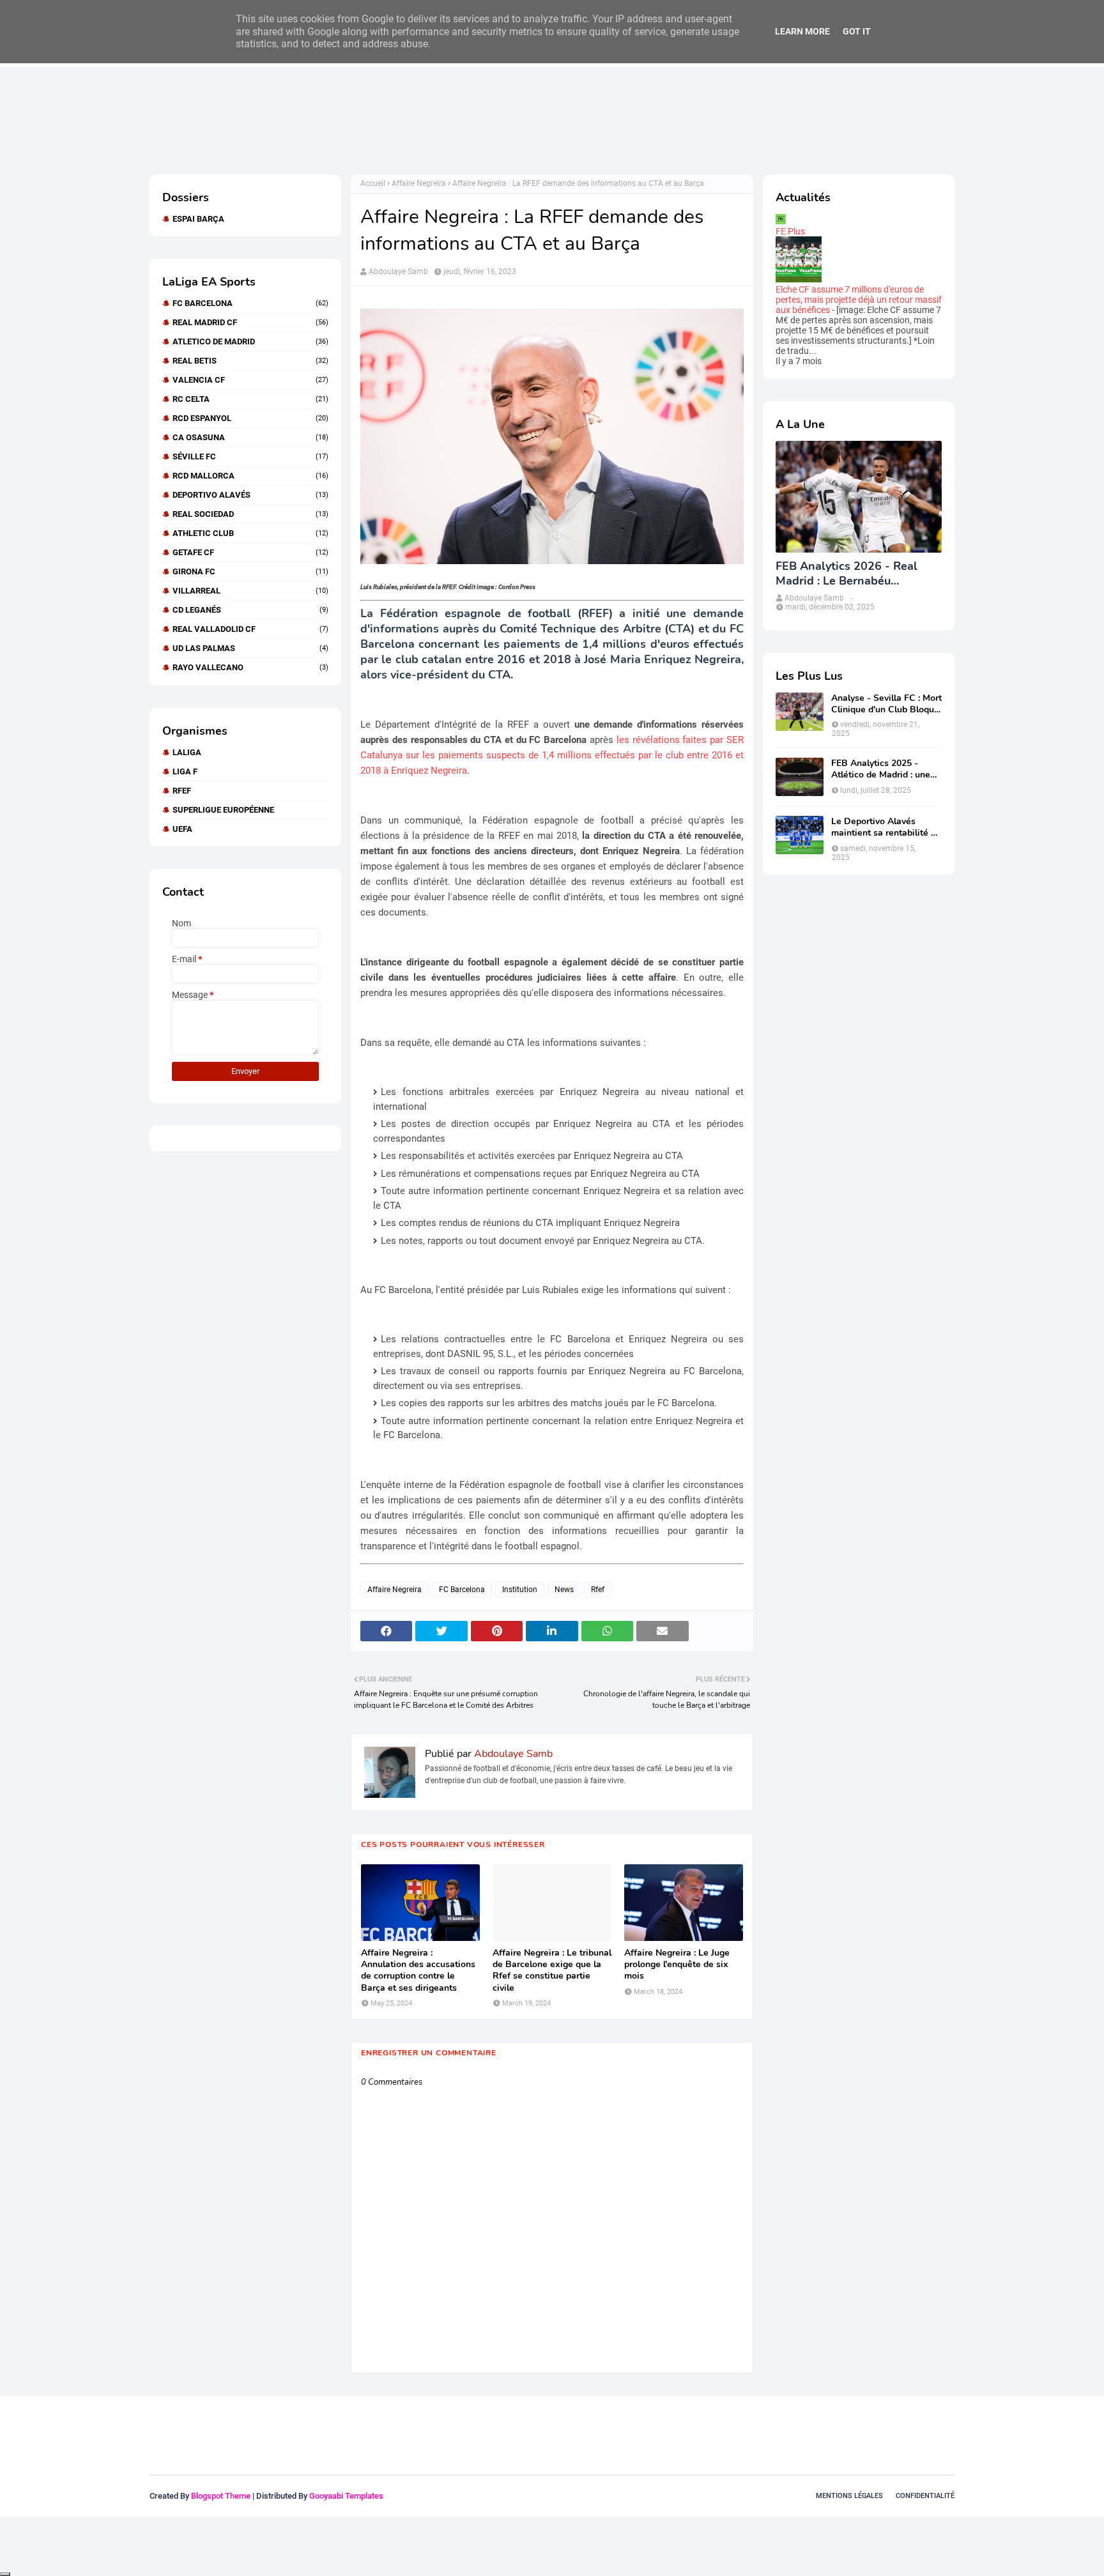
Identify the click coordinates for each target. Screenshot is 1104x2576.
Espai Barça (198, 219)
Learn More (802, 31)
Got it (857, 31)
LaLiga (187, 752)
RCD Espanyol (250, 418)
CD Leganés (250, 610)
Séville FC (250, 456)
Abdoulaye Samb (398, 272)
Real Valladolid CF (250, 629)
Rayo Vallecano (250, 667)
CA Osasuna (250, 437)
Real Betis (250, 361)
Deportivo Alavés (250, 495)
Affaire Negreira (419, 183)
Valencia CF (250, 380)
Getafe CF (250, 552)
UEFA (182, 829)
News (564, 1590)
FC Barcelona (250, 303)
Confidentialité (925, 2496)
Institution (520, 1590)
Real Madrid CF (250, 322)
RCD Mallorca (250, 476)
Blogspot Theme (221, 2496)
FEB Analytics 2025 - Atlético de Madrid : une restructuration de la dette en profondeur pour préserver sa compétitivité (885, 769)
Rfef (182, 791)
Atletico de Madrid (250, 341)
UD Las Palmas (250, 648)
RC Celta (250, 399)
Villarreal (250, 591)
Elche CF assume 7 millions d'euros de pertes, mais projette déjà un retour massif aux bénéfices (859, 300)
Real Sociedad (250, 514)
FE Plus (790, 231)
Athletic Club (250, 533)
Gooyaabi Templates (346, 2496)
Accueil (373, 183)
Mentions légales (849, 2496)
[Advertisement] (382, 120)
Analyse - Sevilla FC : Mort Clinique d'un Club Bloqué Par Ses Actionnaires (886, 704)
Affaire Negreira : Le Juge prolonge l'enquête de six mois (677, 1965)
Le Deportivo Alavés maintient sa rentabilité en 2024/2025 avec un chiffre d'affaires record (886, 827)
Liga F (185, 771)
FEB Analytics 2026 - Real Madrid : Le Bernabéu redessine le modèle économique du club (847, 574)
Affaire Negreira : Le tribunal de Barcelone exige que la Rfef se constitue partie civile (552, 1971)
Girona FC (250, 571)
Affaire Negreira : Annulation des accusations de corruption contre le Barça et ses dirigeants (418, 1971)
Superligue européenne (223, 810)
